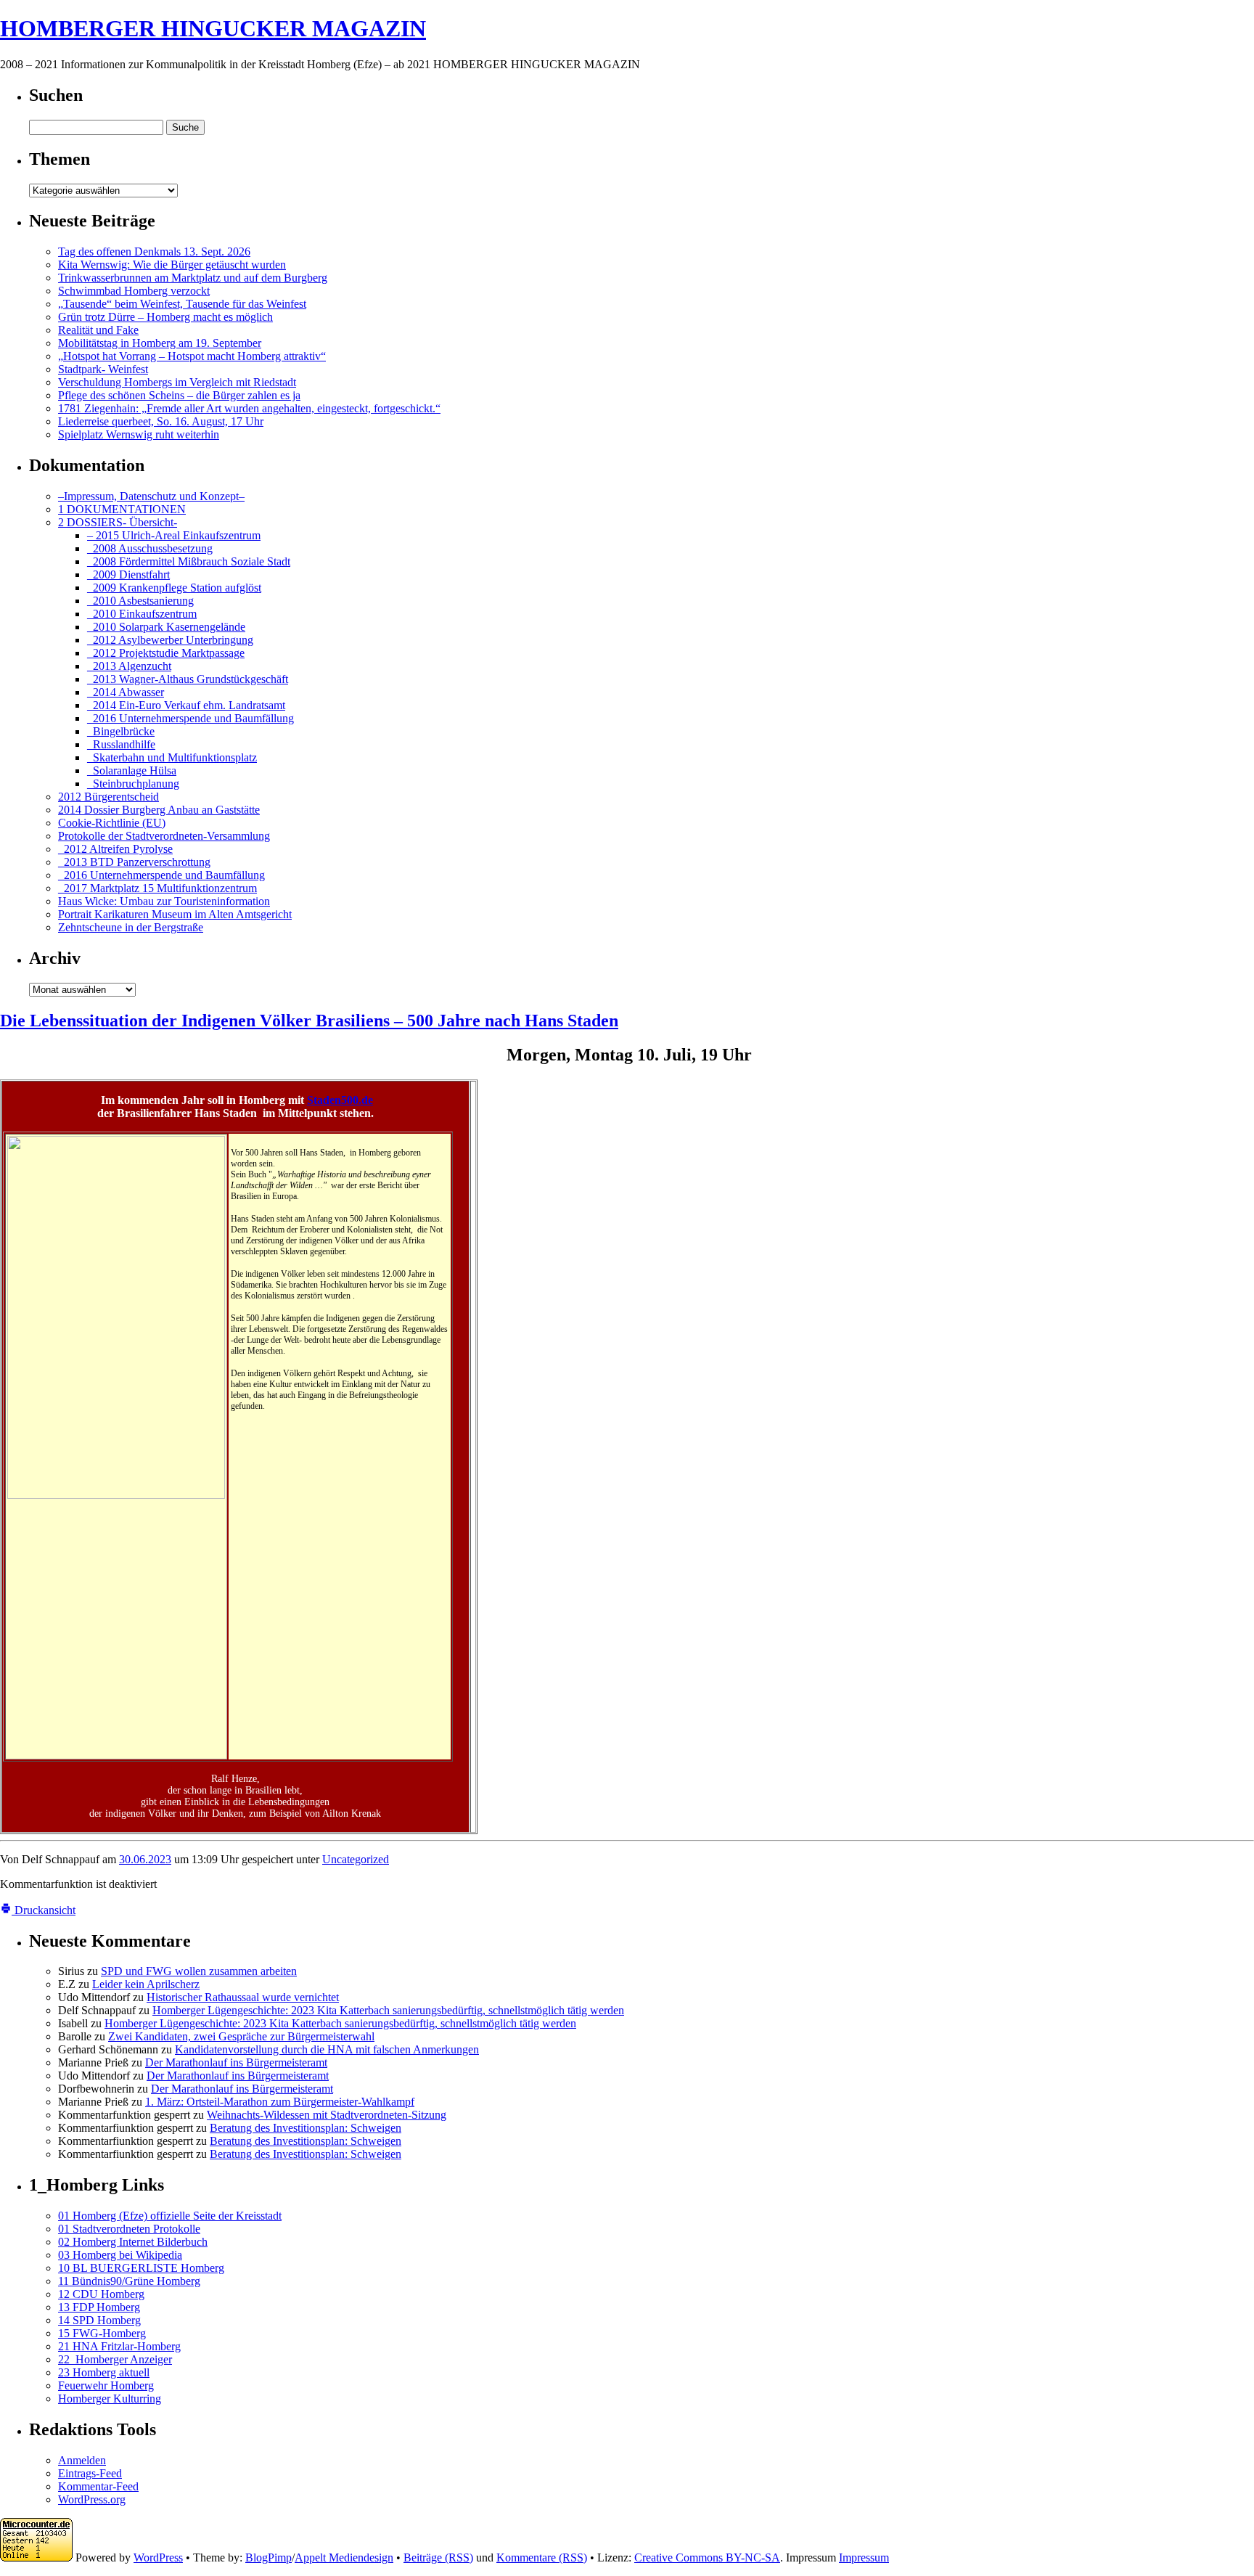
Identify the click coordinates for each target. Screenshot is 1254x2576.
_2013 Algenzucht (129, 666)
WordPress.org (92, 2499)
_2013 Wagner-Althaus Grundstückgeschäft (188, 679)
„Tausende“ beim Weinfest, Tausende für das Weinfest (182, 304)
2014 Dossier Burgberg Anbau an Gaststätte (159, 810)
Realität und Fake (98, 330)
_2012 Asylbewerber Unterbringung (170, 640)
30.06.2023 (145, 1859)
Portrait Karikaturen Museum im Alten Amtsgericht (175, 914)
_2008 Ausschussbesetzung (150, 548)
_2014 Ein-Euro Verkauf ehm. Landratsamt (186, 705)
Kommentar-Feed (98, 2486)
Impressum (864, 2557)
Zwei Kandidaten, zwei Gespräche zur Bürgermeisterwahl (241, 2036)
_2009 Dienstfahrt (128, 575)
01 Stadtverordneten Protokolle (129, 2229)
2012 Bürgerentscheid (108, 797)
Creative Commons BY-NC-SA (707, 2557)
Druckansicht (44, 1910)
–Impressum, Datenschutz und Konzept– (151, 496)
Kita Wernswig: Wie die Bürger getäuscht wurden (172, 265)
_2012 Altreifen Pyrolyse (115, 849)
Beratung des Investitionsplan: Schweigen (306, 2128)
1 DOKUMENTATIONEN (122, 509)
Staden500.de (340, 1100)
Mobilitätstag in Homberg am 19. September (160, 343)
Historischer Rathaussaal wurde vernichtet (243, 1997)
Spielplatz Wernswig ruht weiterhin (139, 434)
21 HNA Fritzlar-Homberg (119, 2346)
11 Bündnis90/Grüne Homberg (129, 2281)
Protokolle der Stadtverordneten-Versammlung (164, 836)
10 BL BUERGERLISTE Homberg (141, 2268)
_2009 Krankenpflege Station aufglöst (174, 588)
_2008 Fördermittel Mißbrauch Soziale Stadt (189, 561)
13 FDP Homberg (99, 2307)
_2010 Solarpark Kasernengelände (166, 627)
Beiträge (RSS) (438, 2557)
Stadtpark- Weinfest (103, 369)
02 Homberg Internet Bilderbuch (133, 2242)
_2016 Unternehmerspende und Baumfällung (190, 718)
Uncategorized (356, 1859)
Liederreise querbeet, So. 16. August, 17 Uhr (161, 421)
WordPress (158, 2557)
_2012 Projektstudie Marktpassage (166, 653)
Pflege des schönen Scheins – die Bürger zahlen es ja (179, 395)
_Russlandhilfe (121, 744)
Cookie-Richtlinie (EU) (112, 823)
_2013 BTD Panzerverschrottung (134, 862)
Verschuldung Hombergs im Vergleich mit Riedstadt (177, 382)
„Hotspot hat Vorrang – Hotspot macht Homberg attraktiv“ (192, 356)
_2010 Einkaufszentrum (142, 614)
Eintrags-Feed (90, 2473)
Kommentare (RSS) (542, 2557)
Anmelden (82, 2460)
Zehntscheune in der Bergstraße (131, 927)
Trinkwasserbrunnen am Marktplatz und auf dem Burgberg (193, 278)
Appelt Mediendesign (344, 2557)
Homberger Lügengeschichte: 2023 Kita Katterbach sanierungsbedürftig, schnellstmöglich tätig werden (388, 2010)
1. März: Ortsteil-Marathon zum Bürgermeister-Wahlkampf (280, 2102)
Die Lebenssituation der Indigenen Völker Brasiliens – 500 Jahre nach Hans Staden (309, 1021)
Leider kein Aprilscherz (146, 1984)
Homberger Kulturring (110, 2399)
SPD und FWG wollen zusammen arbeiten (199, 1971)
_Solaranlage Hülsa (132, 770)
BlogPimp (269, 2557)
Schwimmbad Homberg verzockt (134, 291)
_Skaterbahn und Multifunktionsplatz (172, 757)
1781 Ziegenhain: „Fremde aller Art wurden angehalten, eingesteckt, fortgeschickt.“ (249, 408)
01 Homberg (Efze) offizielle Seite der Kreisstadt (170, 2216)
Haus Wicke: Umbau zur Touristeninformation (164, 901)
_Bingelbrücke (121, 731)
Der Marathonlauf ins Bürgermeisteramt (236, 2062)
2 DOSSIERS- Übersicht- (118, 522)
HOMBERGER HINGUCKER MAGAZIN (213, 28)
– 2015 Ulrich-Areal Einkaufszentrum (174, 535)
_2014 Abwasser (126, 692)
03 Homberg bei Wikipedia (120, 2255)
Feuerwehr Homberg (106, 2385)
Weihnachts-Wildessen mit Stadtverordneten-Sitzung (327, 2115)
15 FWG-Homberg (102, 2333)
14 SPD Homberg (99, 2320)
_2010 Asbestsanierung (140, 601)
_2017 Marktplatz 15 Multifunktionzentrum (157, 888)
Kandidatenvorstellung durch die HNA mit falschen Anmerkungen (327, 2049)
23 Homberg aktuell (104, 2372)
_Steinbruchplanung (133, 784)
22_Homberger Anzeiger (115, 2359)
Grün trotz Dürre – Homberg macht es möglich (165, 317)
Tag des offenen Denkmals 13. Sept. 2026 (154, 252)
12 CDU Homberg (101, 2294)
